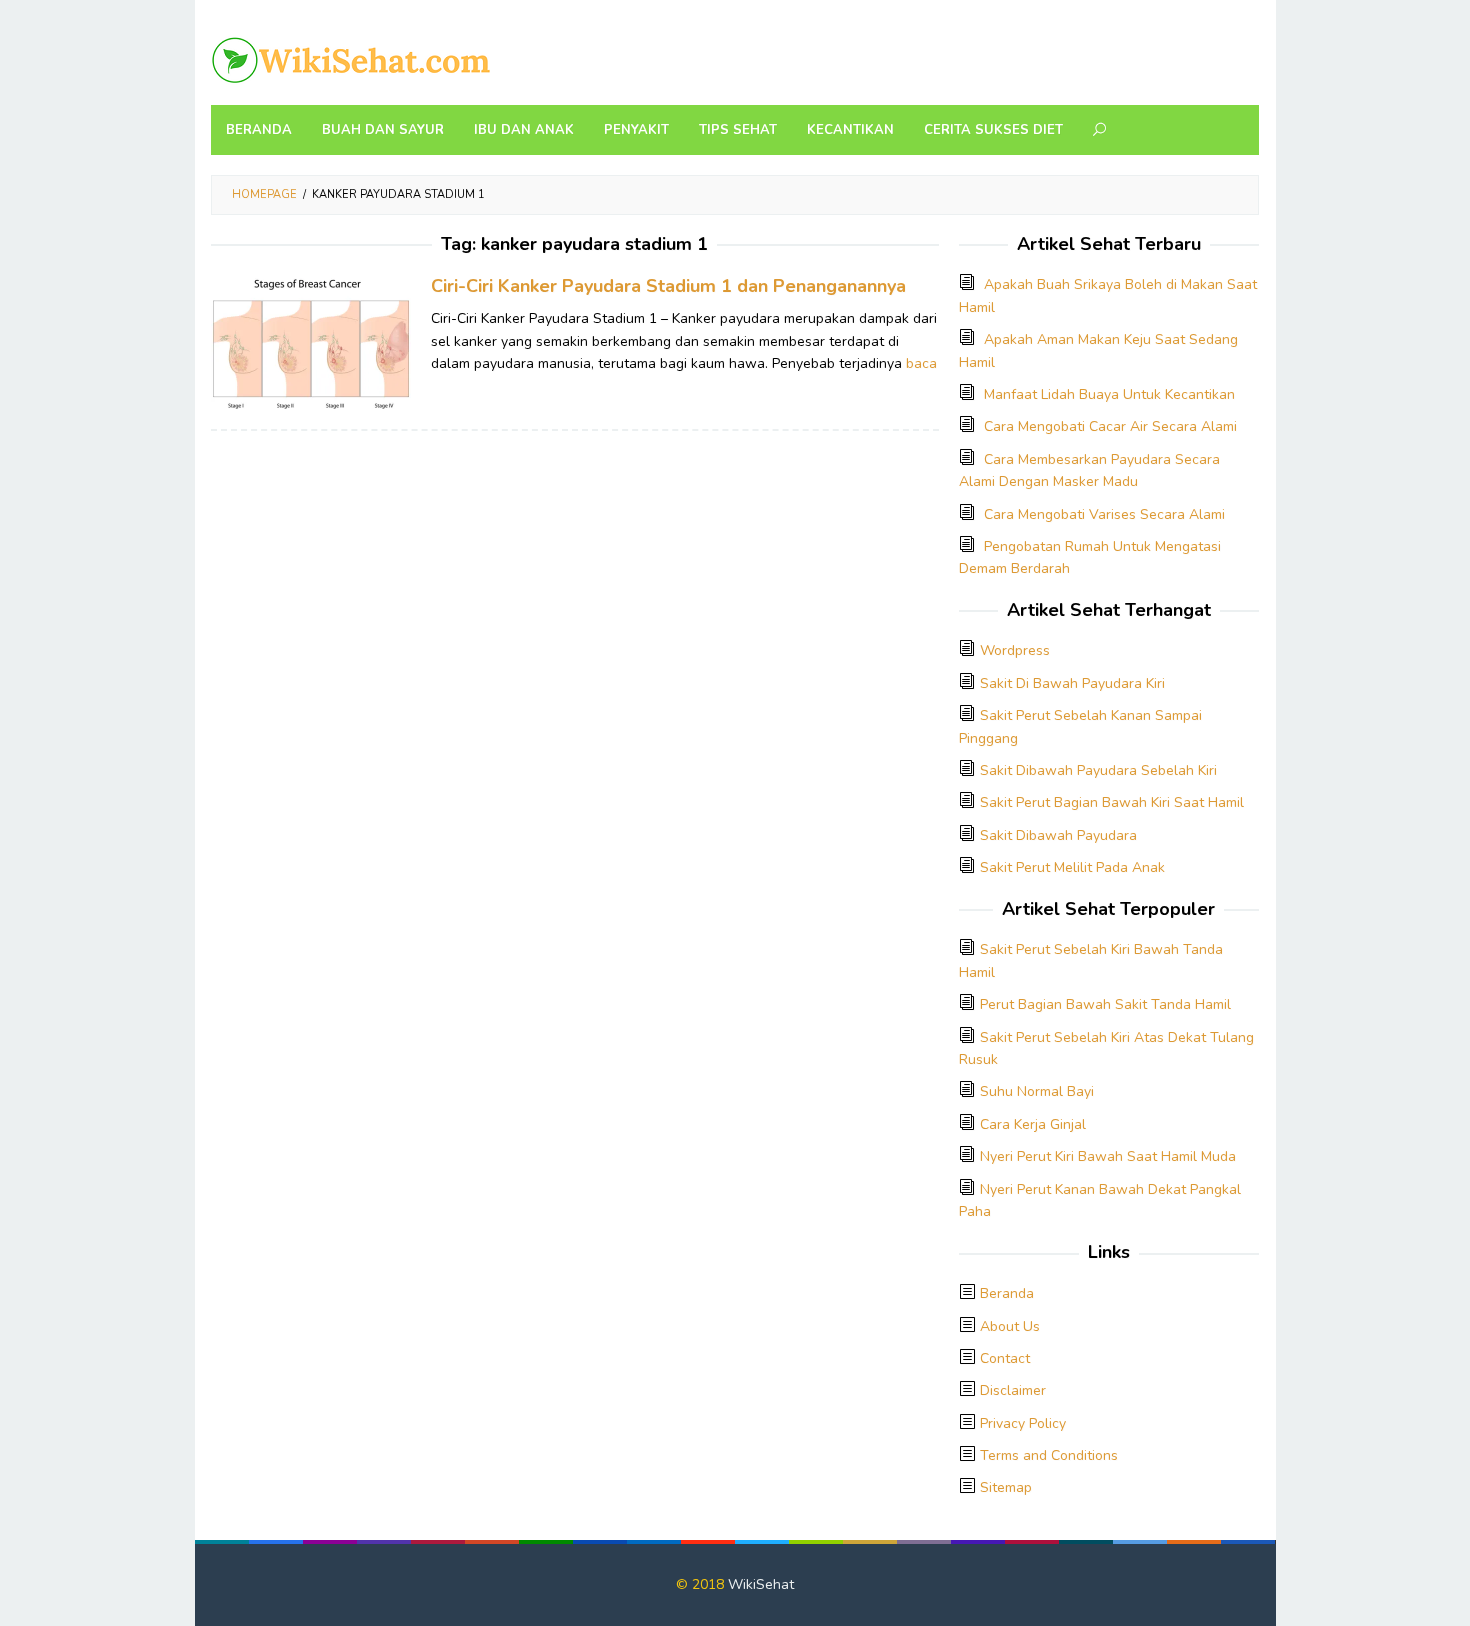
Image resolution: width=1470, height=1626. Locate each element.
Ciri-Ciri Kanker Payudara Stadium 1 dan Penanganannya (668, 286)
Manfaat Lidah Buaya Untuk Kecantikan (1109, 394)
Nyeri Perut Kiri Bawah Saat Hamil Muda (1108, 1156)
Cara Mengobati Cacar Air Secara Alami (1110, 426)
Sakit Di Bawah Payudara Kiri (1072, 683)
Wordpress (1015, 650)
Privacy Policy (1023, 1423)
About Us (1010, 1326)
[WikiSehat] (351, 58)
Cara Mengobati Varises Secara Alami (1104, 514)
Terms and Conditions (1049, 1455)
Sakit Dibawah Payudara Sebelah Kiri (1098, 770)
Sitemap (1006, 1487)
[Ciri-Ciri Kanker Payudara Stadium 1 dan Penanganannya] (311, 340)
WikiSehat (761, 1584)
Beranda (1007, 1293)
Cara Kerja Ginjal (1033, 1124)
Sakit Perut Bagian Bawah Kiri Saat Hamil (1112, 802)
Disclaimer (1013, 1390)
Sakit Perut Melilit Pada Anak (1072, 867)
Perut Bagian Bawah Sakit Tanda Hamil (1105, 1004)
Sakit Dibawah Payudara (1058, 835)
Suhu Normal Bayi (1037, 1091)
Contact (1005, 1358)
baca (921, 363)
